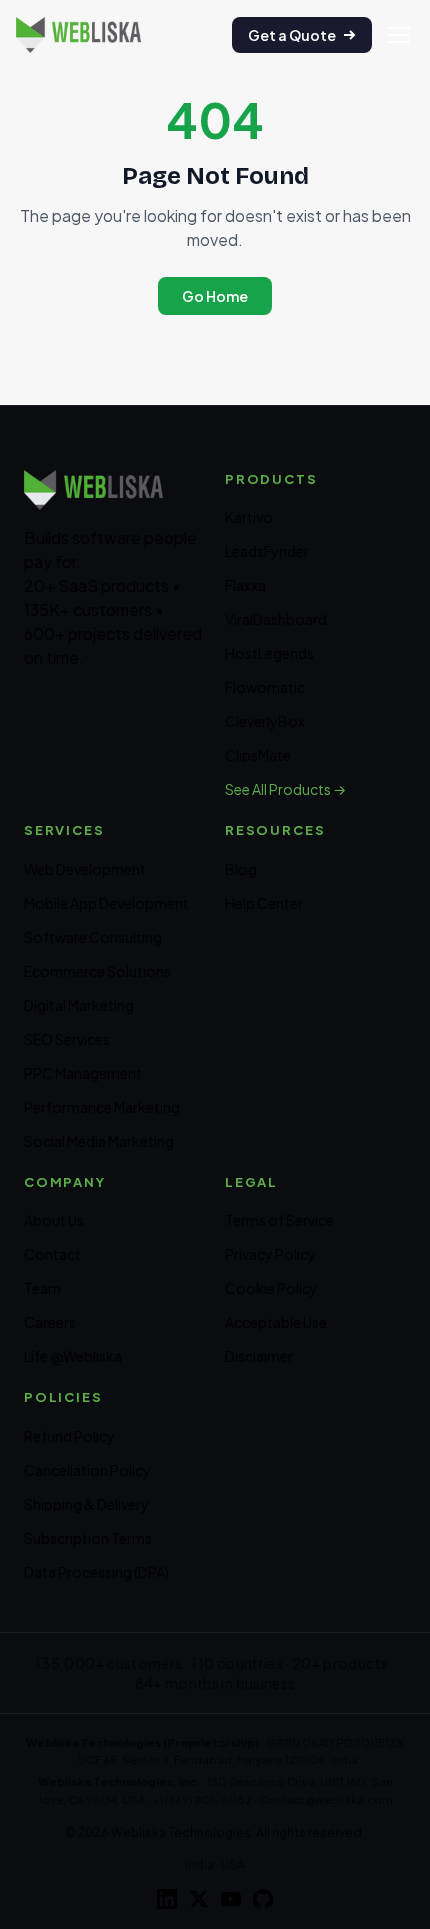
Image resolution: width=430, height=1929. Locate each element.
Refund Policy (69, 1436)
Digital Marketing (79, 1005)
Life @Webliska (73, 1356)
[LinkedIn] (167, 1899)
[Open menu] (399, 35)
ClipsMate (258, 755)
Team (42, 1288)
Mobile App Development (106, 903)
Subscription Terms (88, 1538)
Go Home (215, 296)
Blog (241, 869)
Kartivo (249, 517)
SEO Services (67, 1039)
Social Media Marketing (99, 1141)
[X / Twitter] (199, 1899)
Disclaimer (259, 1356)
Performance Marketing (102, 1107)
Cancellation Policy (87, 1470)
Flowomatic (265, 687)
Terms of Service (279, 1220)
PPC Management (83, 1073)
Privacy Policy (270, 1254)
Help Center (264, 903)
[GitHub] (263, 1899)
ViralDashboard (276, 619)
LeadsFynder (267, 551)
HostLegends (269, 653)
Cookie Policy (271, 1288)
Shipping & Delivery (86, 1504)
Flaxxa (245, 585)
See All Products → (285, 789)
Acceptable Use (276, 1322)
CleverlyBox (265, 721)
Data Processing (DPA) (96, 1572)
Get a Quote (292, 35)
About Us (54, 1220)
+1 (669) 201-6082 (202, 1799)
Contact (52, 1254)
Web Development (85, 869)
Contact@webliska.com (326, 1799)
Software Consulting (93, 937)
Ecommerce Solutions (97, 971)
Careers (50, 1322)
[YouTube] (231, 1899)
